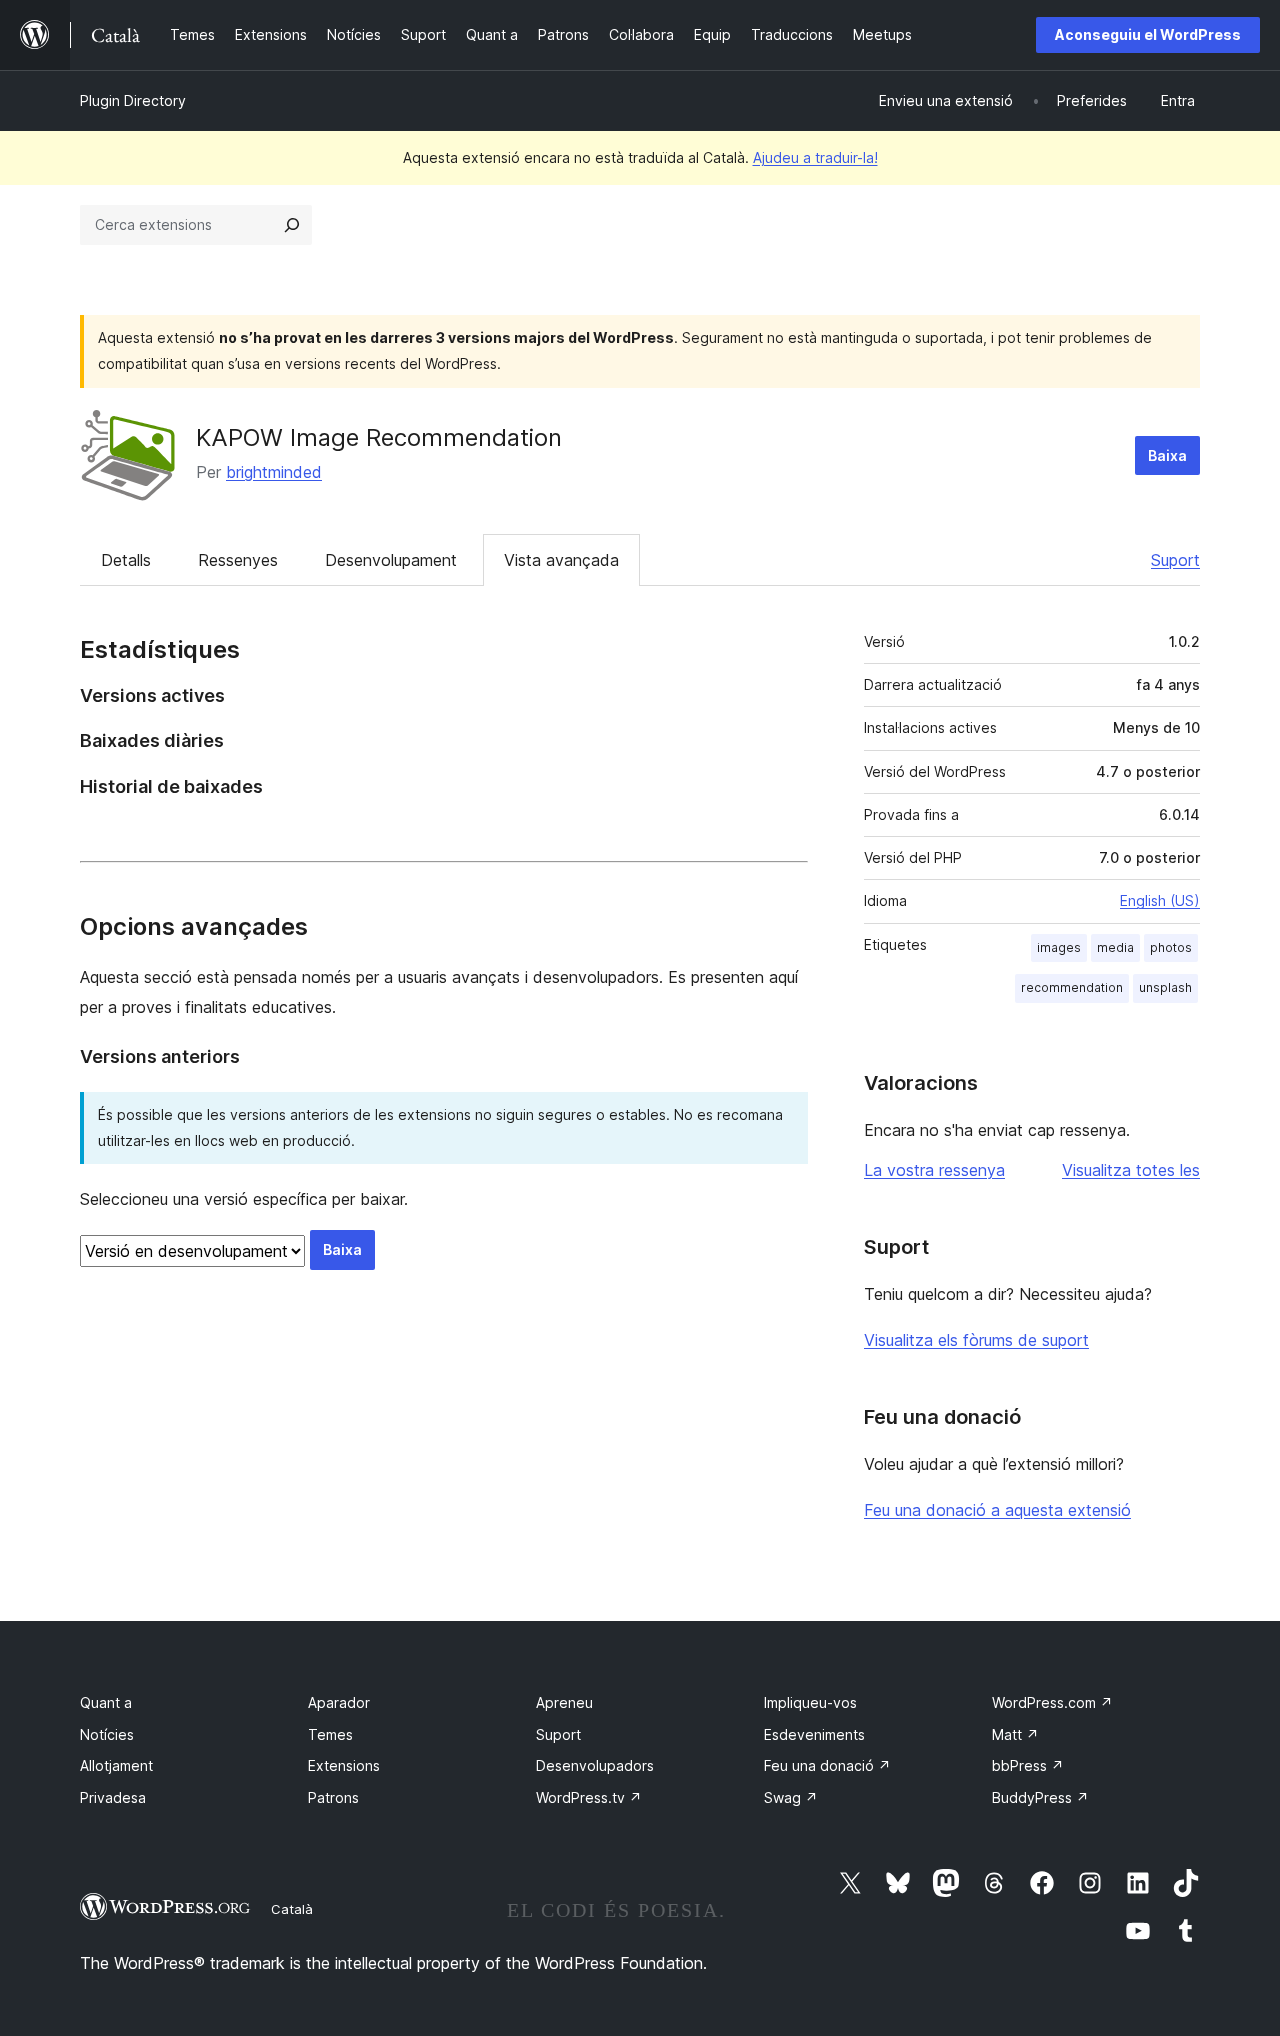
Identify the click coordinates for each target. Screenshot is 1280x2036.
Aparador (339, 1702)
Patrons (333, 1797)
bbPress (1028, 1765)
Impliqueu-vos (810, 1702)
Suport (1175, 560)
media (1115, 947)
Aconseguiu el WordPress (1148, 34)
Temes (330, 1734)
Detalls (126, 560)
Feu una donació (827, 1765)
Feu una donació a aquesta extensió (997, 1510)
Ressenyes (238, 560)
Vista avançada (561, 560)
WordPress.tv (589, 1797)
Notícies (107, 1734)
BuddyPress (1040, 1797)
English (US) (1160, 900)
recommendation (1072, 987)
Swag (791, 1797)
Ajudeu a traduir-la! (815, 157)
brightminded (274, 472)
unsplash (1165, 987)
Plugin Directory (133, 100)
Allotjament (116, 1765)
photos (1171, 947)
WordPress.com (1052, 1702)
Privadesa (113, 1797)
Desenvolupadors (595, 1765)
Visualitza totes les (1131, 1170)
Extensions (344, 1765)
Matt (1015, 1734)
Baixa (1167, 455)
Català (292, 1909)
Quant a (106, 1702)
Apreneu (564, 1702)
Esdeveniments (814, 1734)
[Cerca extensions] (292, 225)
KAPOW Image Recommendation (379, 437)
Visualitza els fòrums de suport (976, 1340)
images (1059, 947)
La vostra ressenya (934, 1170)
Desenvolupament (391, 560)
